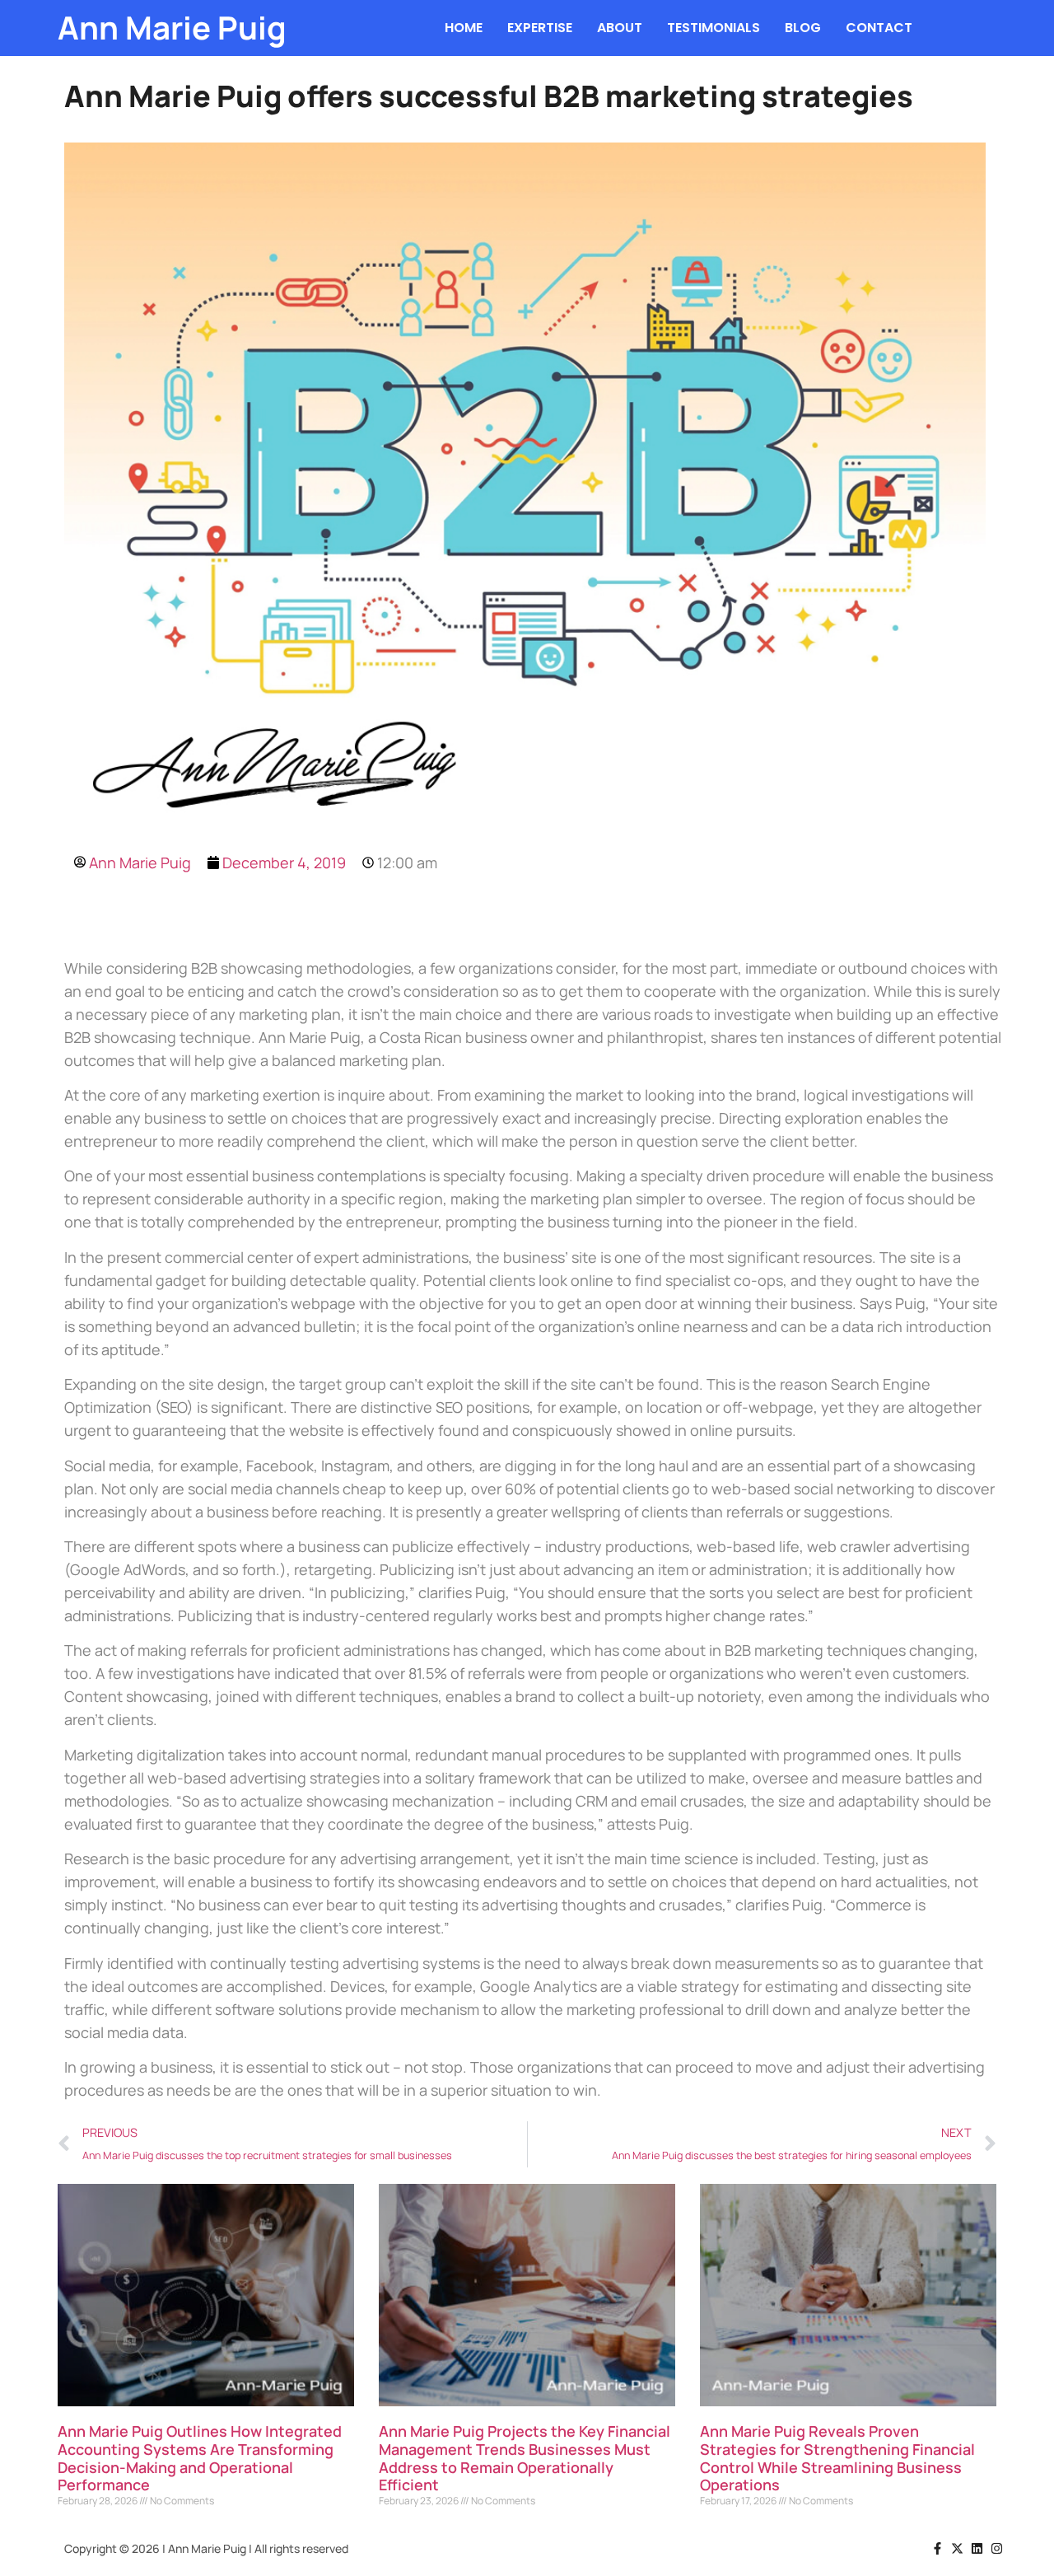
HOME (464, 28)
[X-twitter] (957, 2548)
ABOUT (620, 28)
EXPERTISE (540, 28)
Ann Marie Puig (172, 28)
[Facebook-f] (937, 2548)
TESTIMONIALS (714, 28)
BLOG (803, 28)
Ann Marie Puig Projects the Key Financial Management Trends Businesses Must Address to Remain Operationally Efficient (525, 2458)
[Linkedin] (977, 2548)
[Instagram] (997, 2548)
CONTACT (879, 28)
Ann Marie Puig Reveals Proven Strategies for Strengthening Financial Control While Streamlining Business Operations (837, 2458)
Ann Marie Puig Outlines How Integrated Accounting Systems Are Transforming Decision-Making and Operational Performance (200, 2458)
